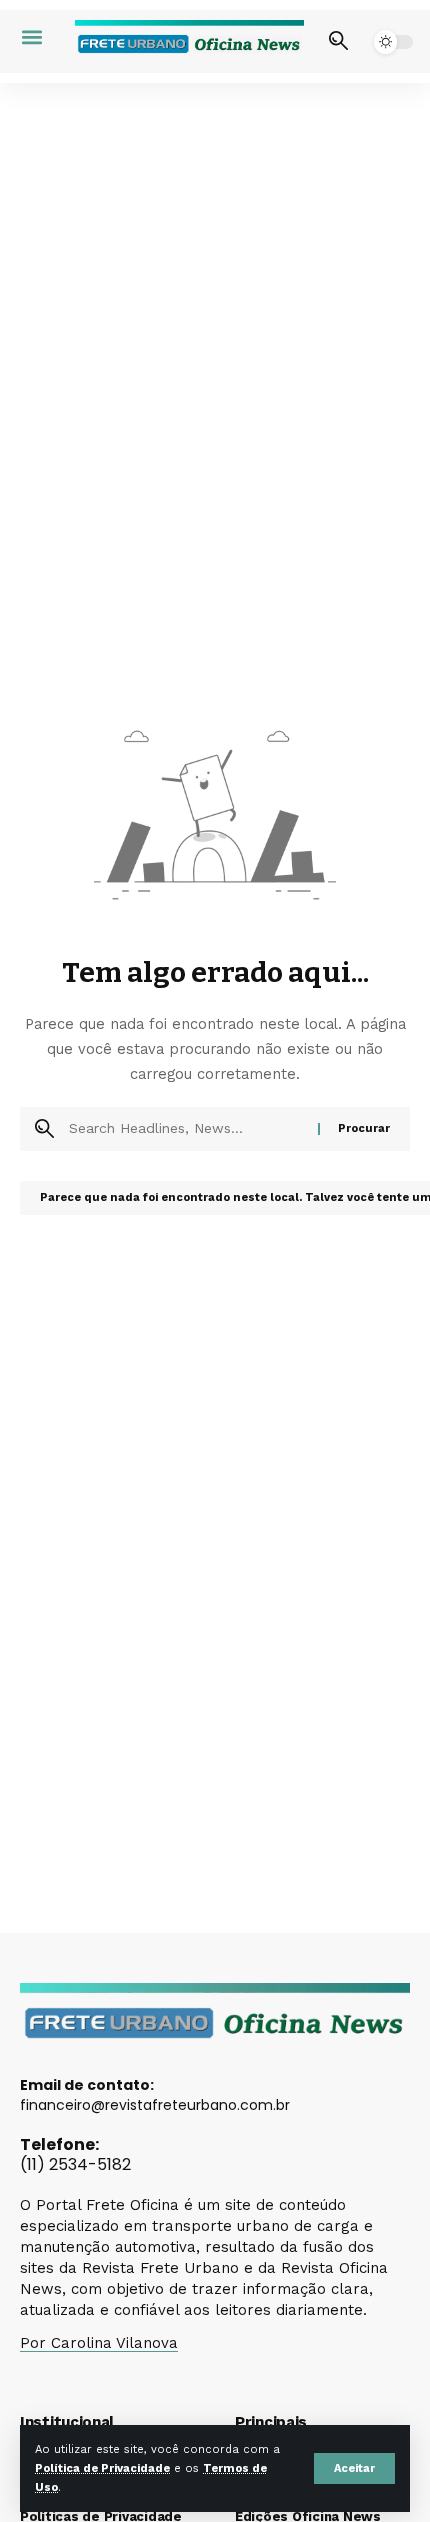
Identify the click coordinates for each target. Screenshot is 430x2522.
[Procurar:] (186, 1129)
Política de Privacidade (102, 2468)
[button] (354, 2468)
